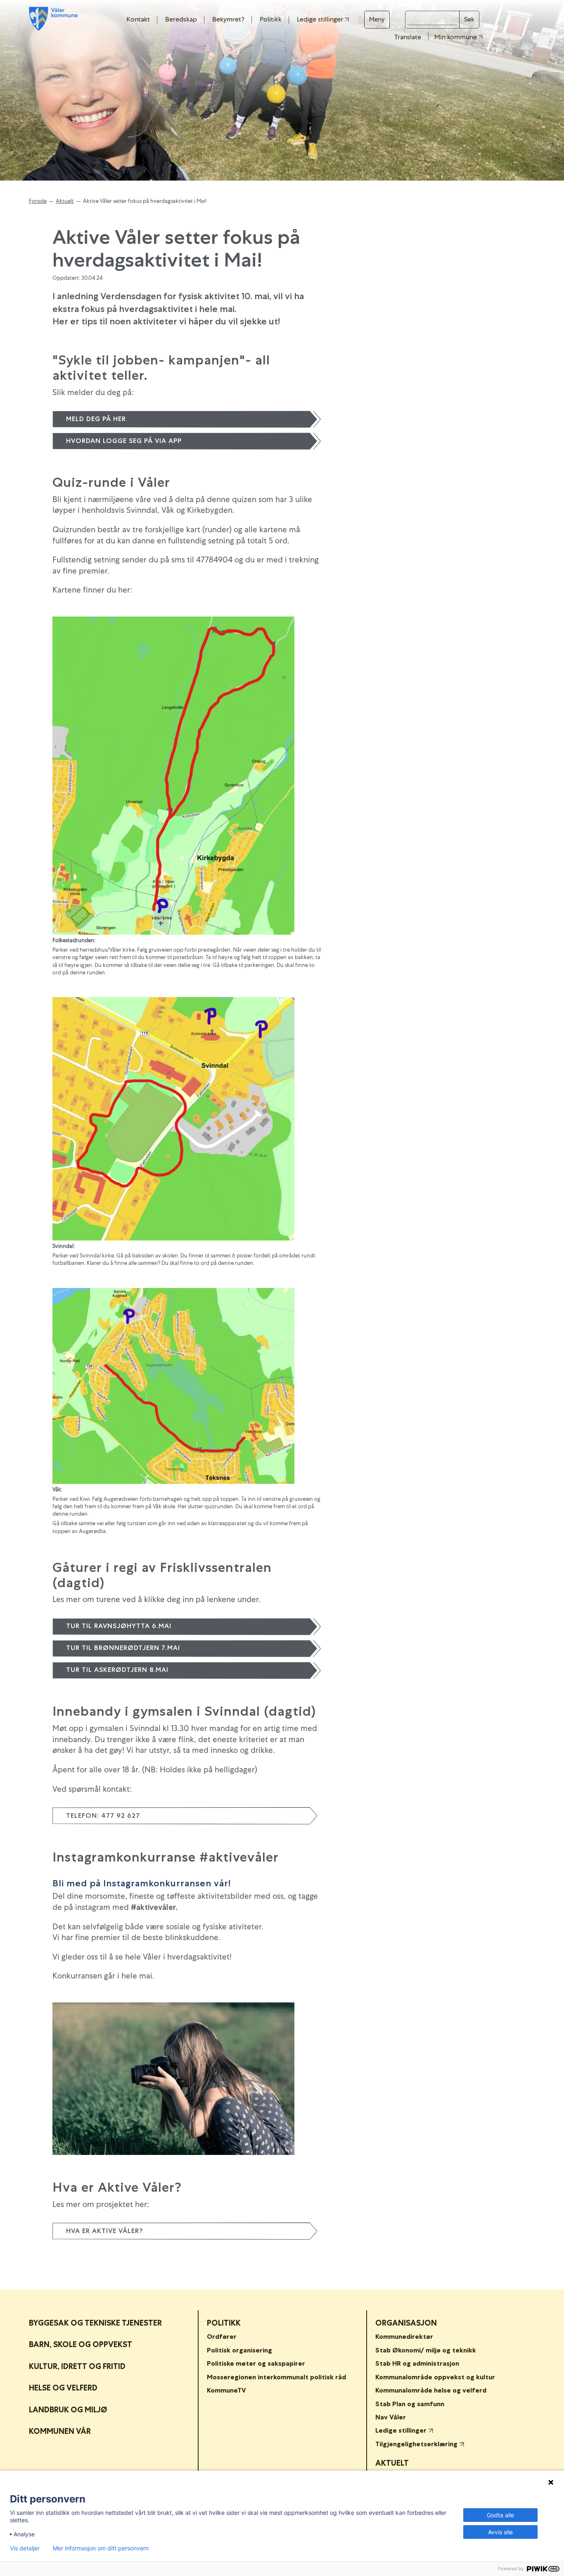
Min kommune (456, 37)
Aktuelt (65, 201)
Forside (38, 201)
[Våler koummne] (53, 19)
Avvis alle (500, 2532)
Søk (469, 19)
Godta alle (500, 2515)
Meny (377, 19)
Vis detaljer (25, 2548)
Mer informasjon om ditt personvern (101, 2548)
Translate (408, 37)
